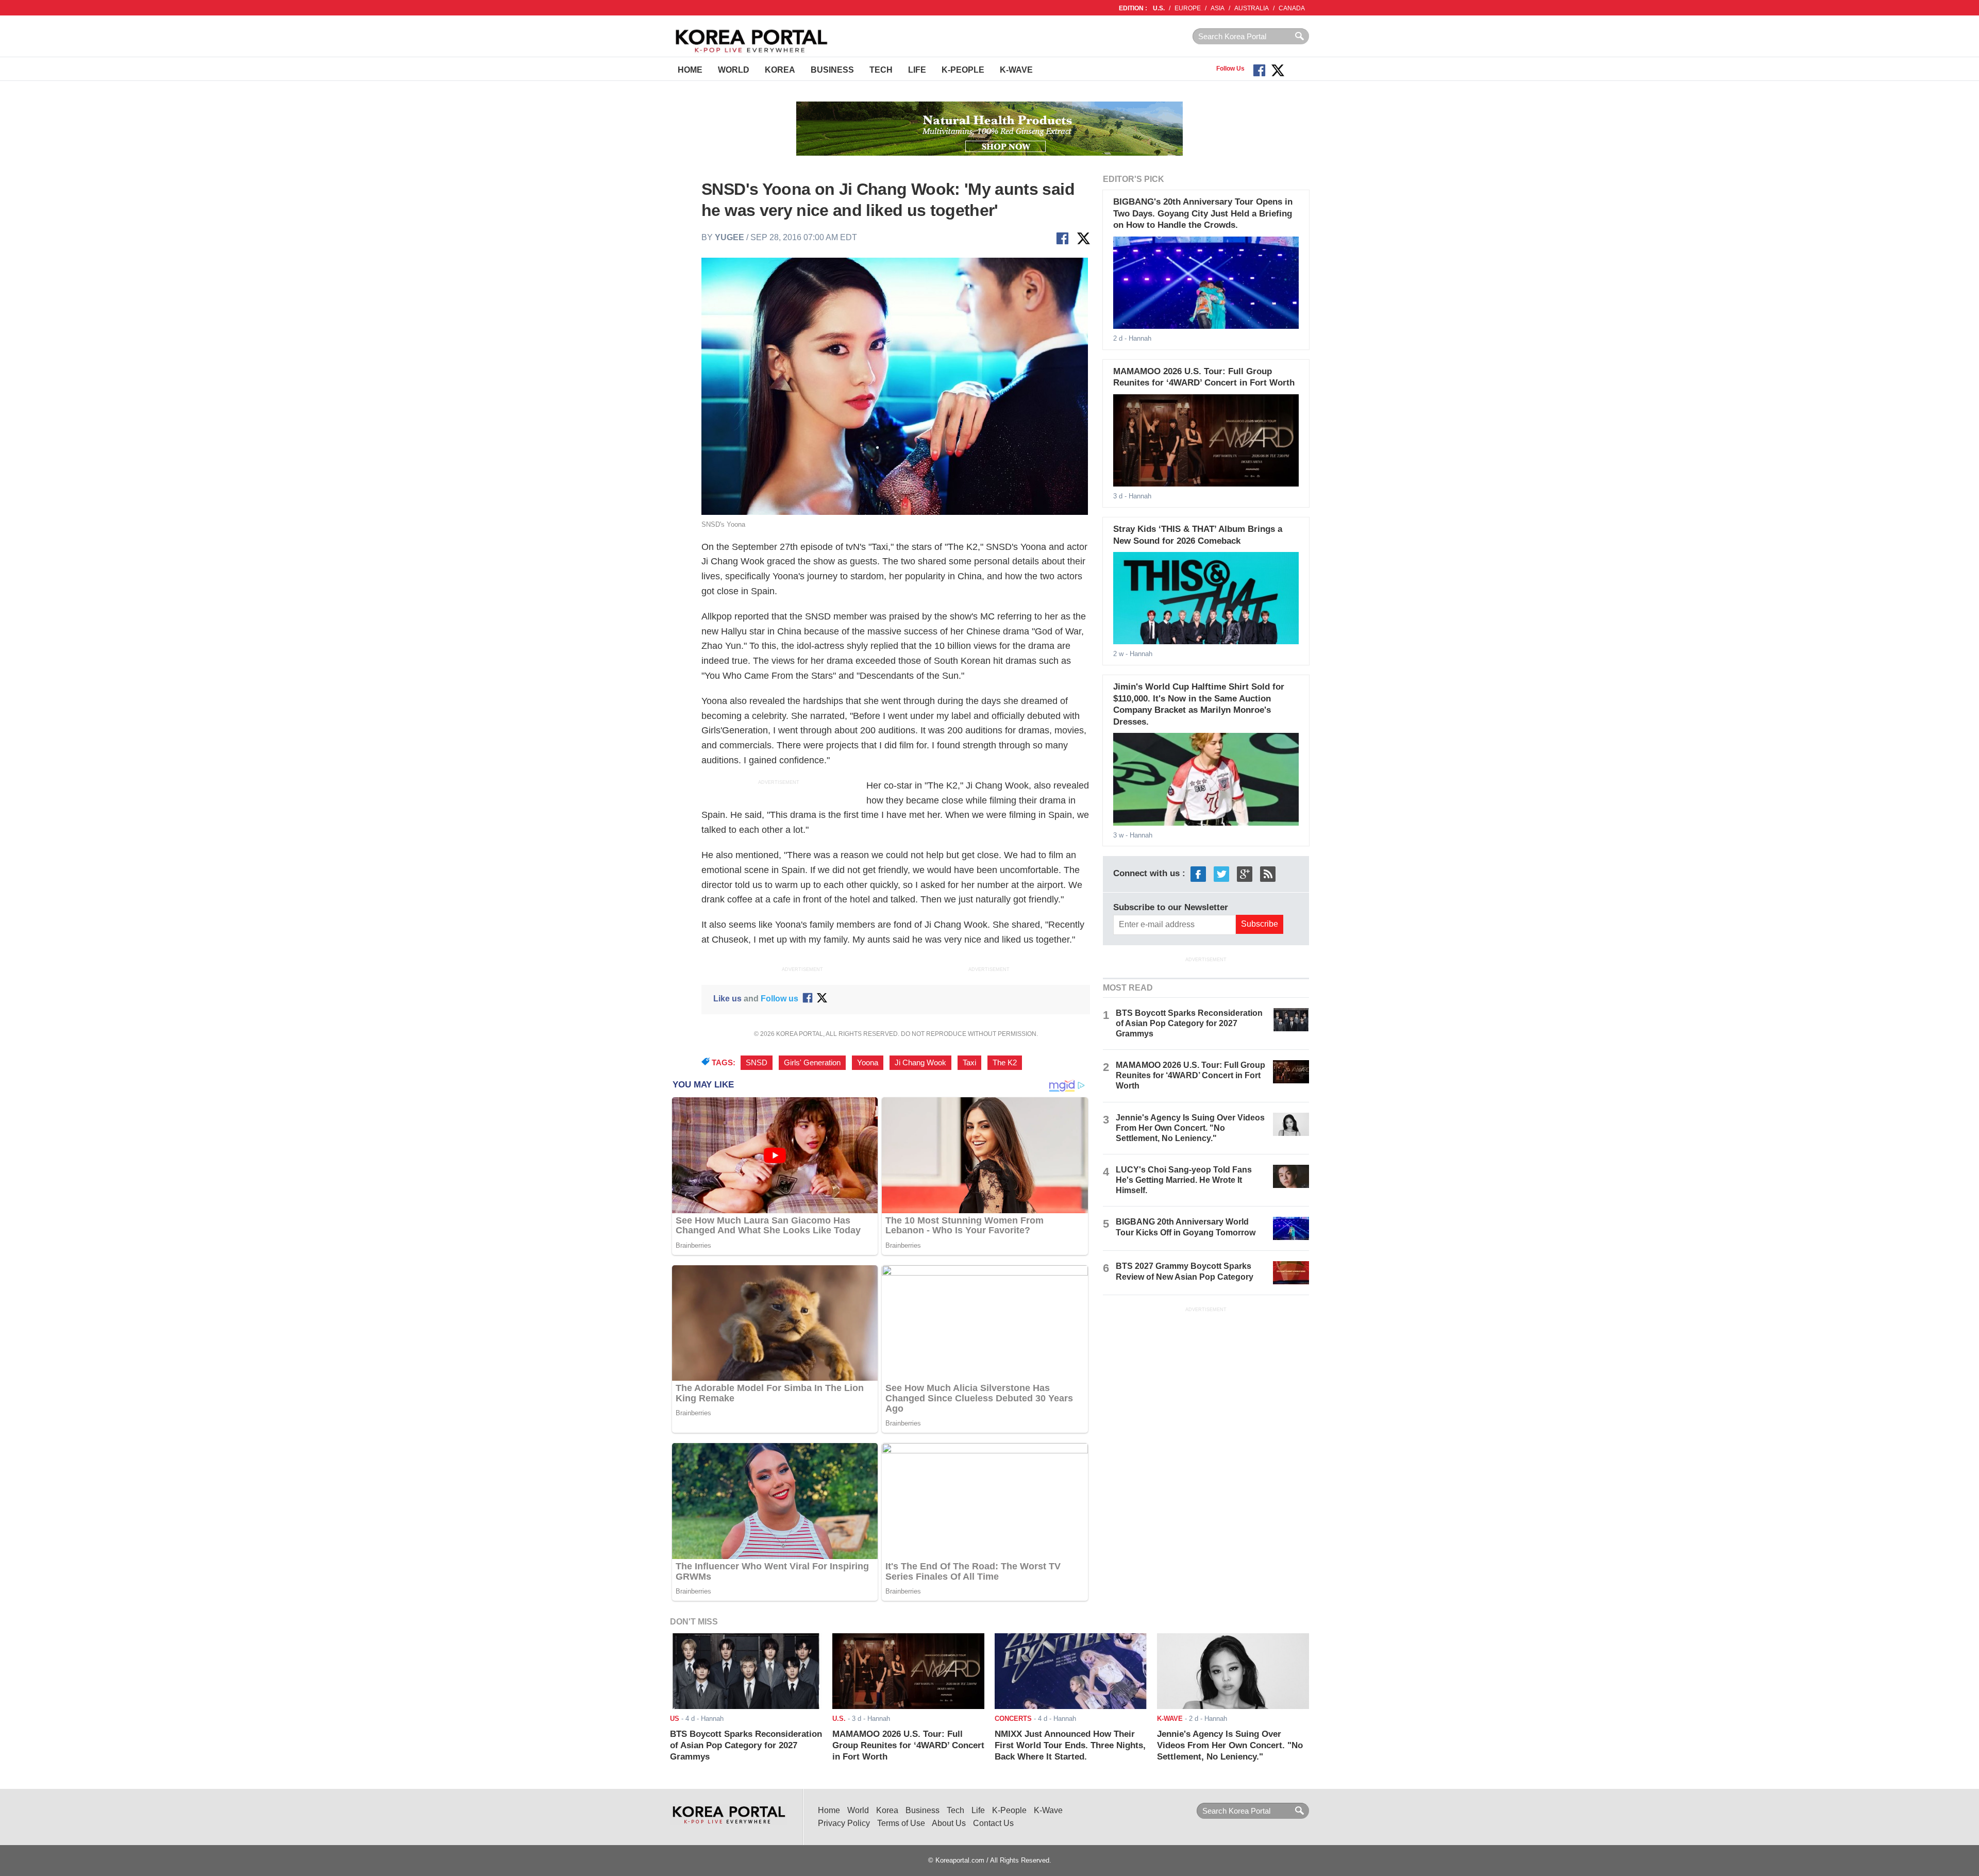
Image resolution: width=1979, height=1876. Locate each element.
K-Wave (1016, 70)
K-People (963, 70)
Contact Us (993, 1823)
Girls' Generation (812, 1063)
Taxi (969, 1063)
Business (832, 70)
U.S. (1159, 8)
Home (690, 70)
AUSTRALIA (1252, 8)
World (734, 70)
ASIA (1218, 8)
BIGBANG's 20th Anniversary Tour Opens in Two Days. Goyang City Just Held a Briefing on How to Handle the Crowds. (1203, 213)
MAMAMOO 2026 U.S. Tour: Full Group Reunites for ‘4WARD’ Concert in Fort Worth (1190, 1075)
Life (917, 70)
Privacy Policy (844, 1823)
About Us (949, 1823)
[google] (1245, 874)
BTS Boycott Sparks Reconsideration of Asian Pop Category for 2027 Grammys (1189, 1023)
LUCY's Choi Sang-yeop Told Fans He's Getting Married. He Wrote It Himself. (1184, 1180)
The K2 (1005, 1063)
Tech (881, 70)
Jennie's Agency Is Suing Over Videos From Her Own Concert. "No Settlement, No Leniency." (1190, 1128)
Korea (780, 70)
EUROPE (1188, 8)
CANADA (1292, 8)
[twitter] (1221, 874)
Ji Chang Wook (920, 1063)
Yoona (868, 1063)
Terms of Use (901, 1823)
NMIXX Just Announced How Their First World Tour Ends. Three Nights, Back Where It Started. (1070, 1746)
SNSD (757, 1063)
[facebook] (1198, 874)
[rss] (1268, 874)
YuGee (729, 237)
